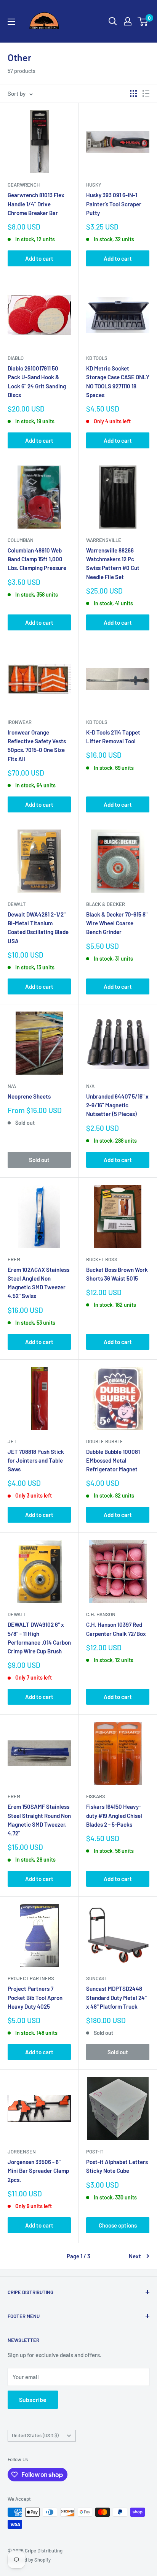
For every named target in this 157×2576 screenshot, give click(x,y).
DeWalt (17, 904)
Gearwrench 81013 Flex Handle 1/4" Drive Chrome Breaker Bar (36, 204)
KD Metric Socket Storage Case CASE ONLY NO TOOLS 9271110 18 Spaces (118, 382)
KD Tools (97, 358)
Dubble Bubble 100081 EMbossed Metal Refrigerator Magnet (113, 1461)
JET (12, 1441)
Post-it (95, 2152)
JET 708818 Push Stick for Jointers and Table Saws (36, 1461)
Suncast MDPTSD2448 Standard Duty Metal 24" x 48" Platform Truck (116, 1997)
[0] (143, 21)
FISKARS (96, 1796)
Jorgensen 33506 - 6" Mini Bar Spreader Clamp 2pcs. (38, 2171)
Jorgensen (22, 2152)
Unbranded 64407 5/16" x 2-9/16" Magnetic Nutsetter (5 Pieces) (117, 1105)
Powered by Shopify (29, 2560)
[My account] (128, 21)
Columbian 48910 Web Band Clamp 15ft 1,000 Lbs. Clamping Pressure (37, 559)
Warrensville (104, 540)
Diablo (16, 358)
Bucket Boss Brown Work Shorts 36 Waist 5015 (117, 1274)
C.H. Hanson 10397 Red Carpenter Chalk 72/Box (116, 1629)
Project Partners (31, 1978)
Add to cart (39, 258)
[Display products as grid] (133, 93)
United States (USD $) (35, 2435)
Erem (14, 1259)
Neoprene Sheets (29, 1096)
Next (135, 2256)
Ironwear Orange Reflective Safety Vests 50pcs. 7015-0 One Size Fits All (37, 746)
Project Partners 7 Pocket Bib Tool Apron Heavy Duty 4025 (35, 1997)
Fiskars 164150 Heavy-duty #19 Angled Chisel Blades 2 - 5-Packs (114, 1815)
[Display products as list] (146, 93)
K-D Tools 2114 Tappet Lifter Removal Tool (113, 737)
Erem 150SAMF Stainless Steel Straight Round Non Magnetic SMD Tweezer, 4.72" (39, 1820)
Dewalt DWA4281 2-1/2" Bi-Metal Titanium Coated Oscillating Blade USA (38, 928)
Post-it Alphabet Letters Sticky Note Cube (117, 2166)
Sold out (39, 1160)
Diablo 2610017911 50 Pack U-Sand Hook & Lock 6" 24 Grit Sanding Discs (37, 382)
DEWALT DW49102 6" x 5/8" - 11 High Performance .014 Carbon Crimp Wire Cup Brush (39, 1638)
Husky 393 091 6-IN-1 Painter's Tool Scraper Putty (114, 204)
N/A (12, 1086)
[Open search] (113, 21)
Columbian (21, 540)
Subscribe (33, 2399)
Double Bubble (105, 1441)
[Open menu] (11, 22)
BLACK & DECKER (106, 904)
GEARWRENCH (24, 185)
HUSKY (94, 185)
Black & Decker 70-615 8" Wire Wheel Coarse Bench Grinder (117, 923)
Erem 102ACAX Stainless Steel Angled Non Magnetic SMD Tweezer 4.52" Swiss (38, 1283)
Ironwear (20, 722)
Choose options (118, 2225)
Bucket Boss (102, 1259)
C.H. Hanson (101, 1614)
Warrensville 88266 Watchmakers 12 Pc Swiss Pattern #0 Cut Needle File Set (113, 564)
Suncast (97, 1978)
